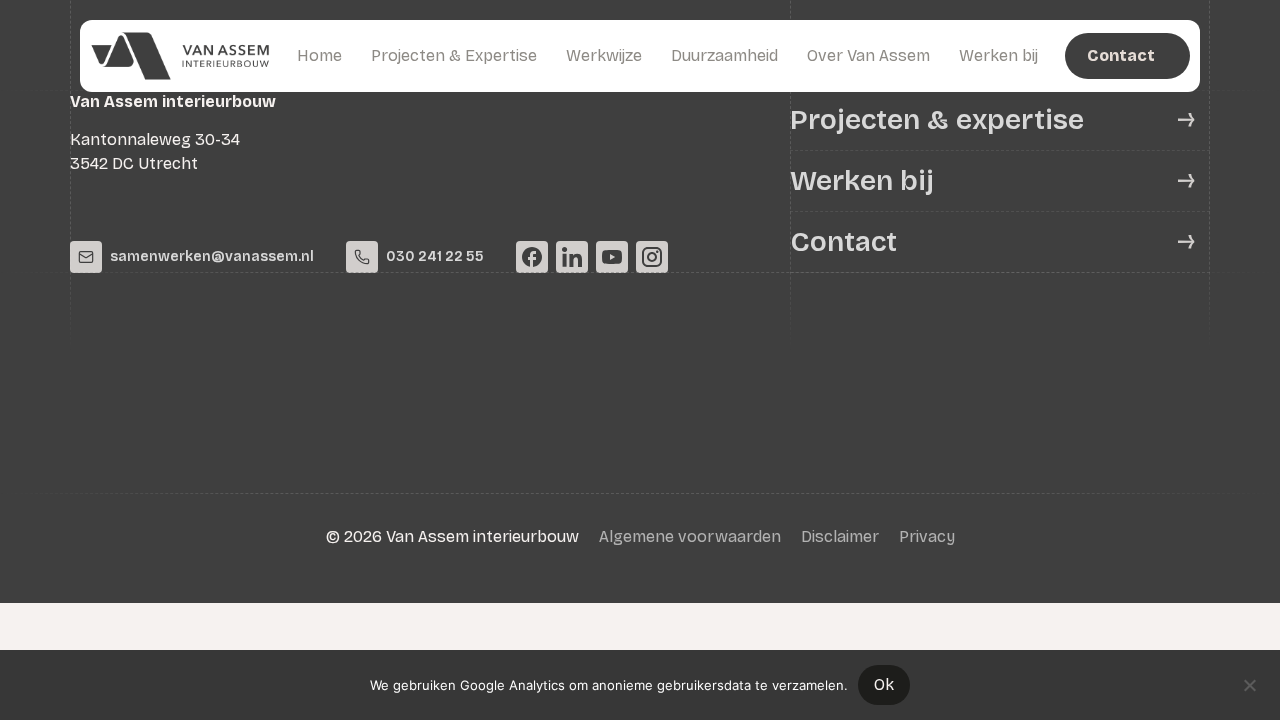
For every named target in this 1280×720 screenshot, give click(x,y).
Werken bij (998, 55)
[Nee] (1249, 683)
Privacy (927, 536)
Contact (843, 242)
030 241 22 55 (435, 256)
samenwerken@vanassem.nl (212, 256)
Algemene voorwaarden (690, 536)
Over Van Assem (868, 55)
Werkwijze (604, 55)
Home (319, 55)
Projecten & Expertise (454, 55)
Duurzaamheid (724, 55)
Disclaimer (840, 536)
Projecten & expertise (937, 120)
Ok (884, 684)
